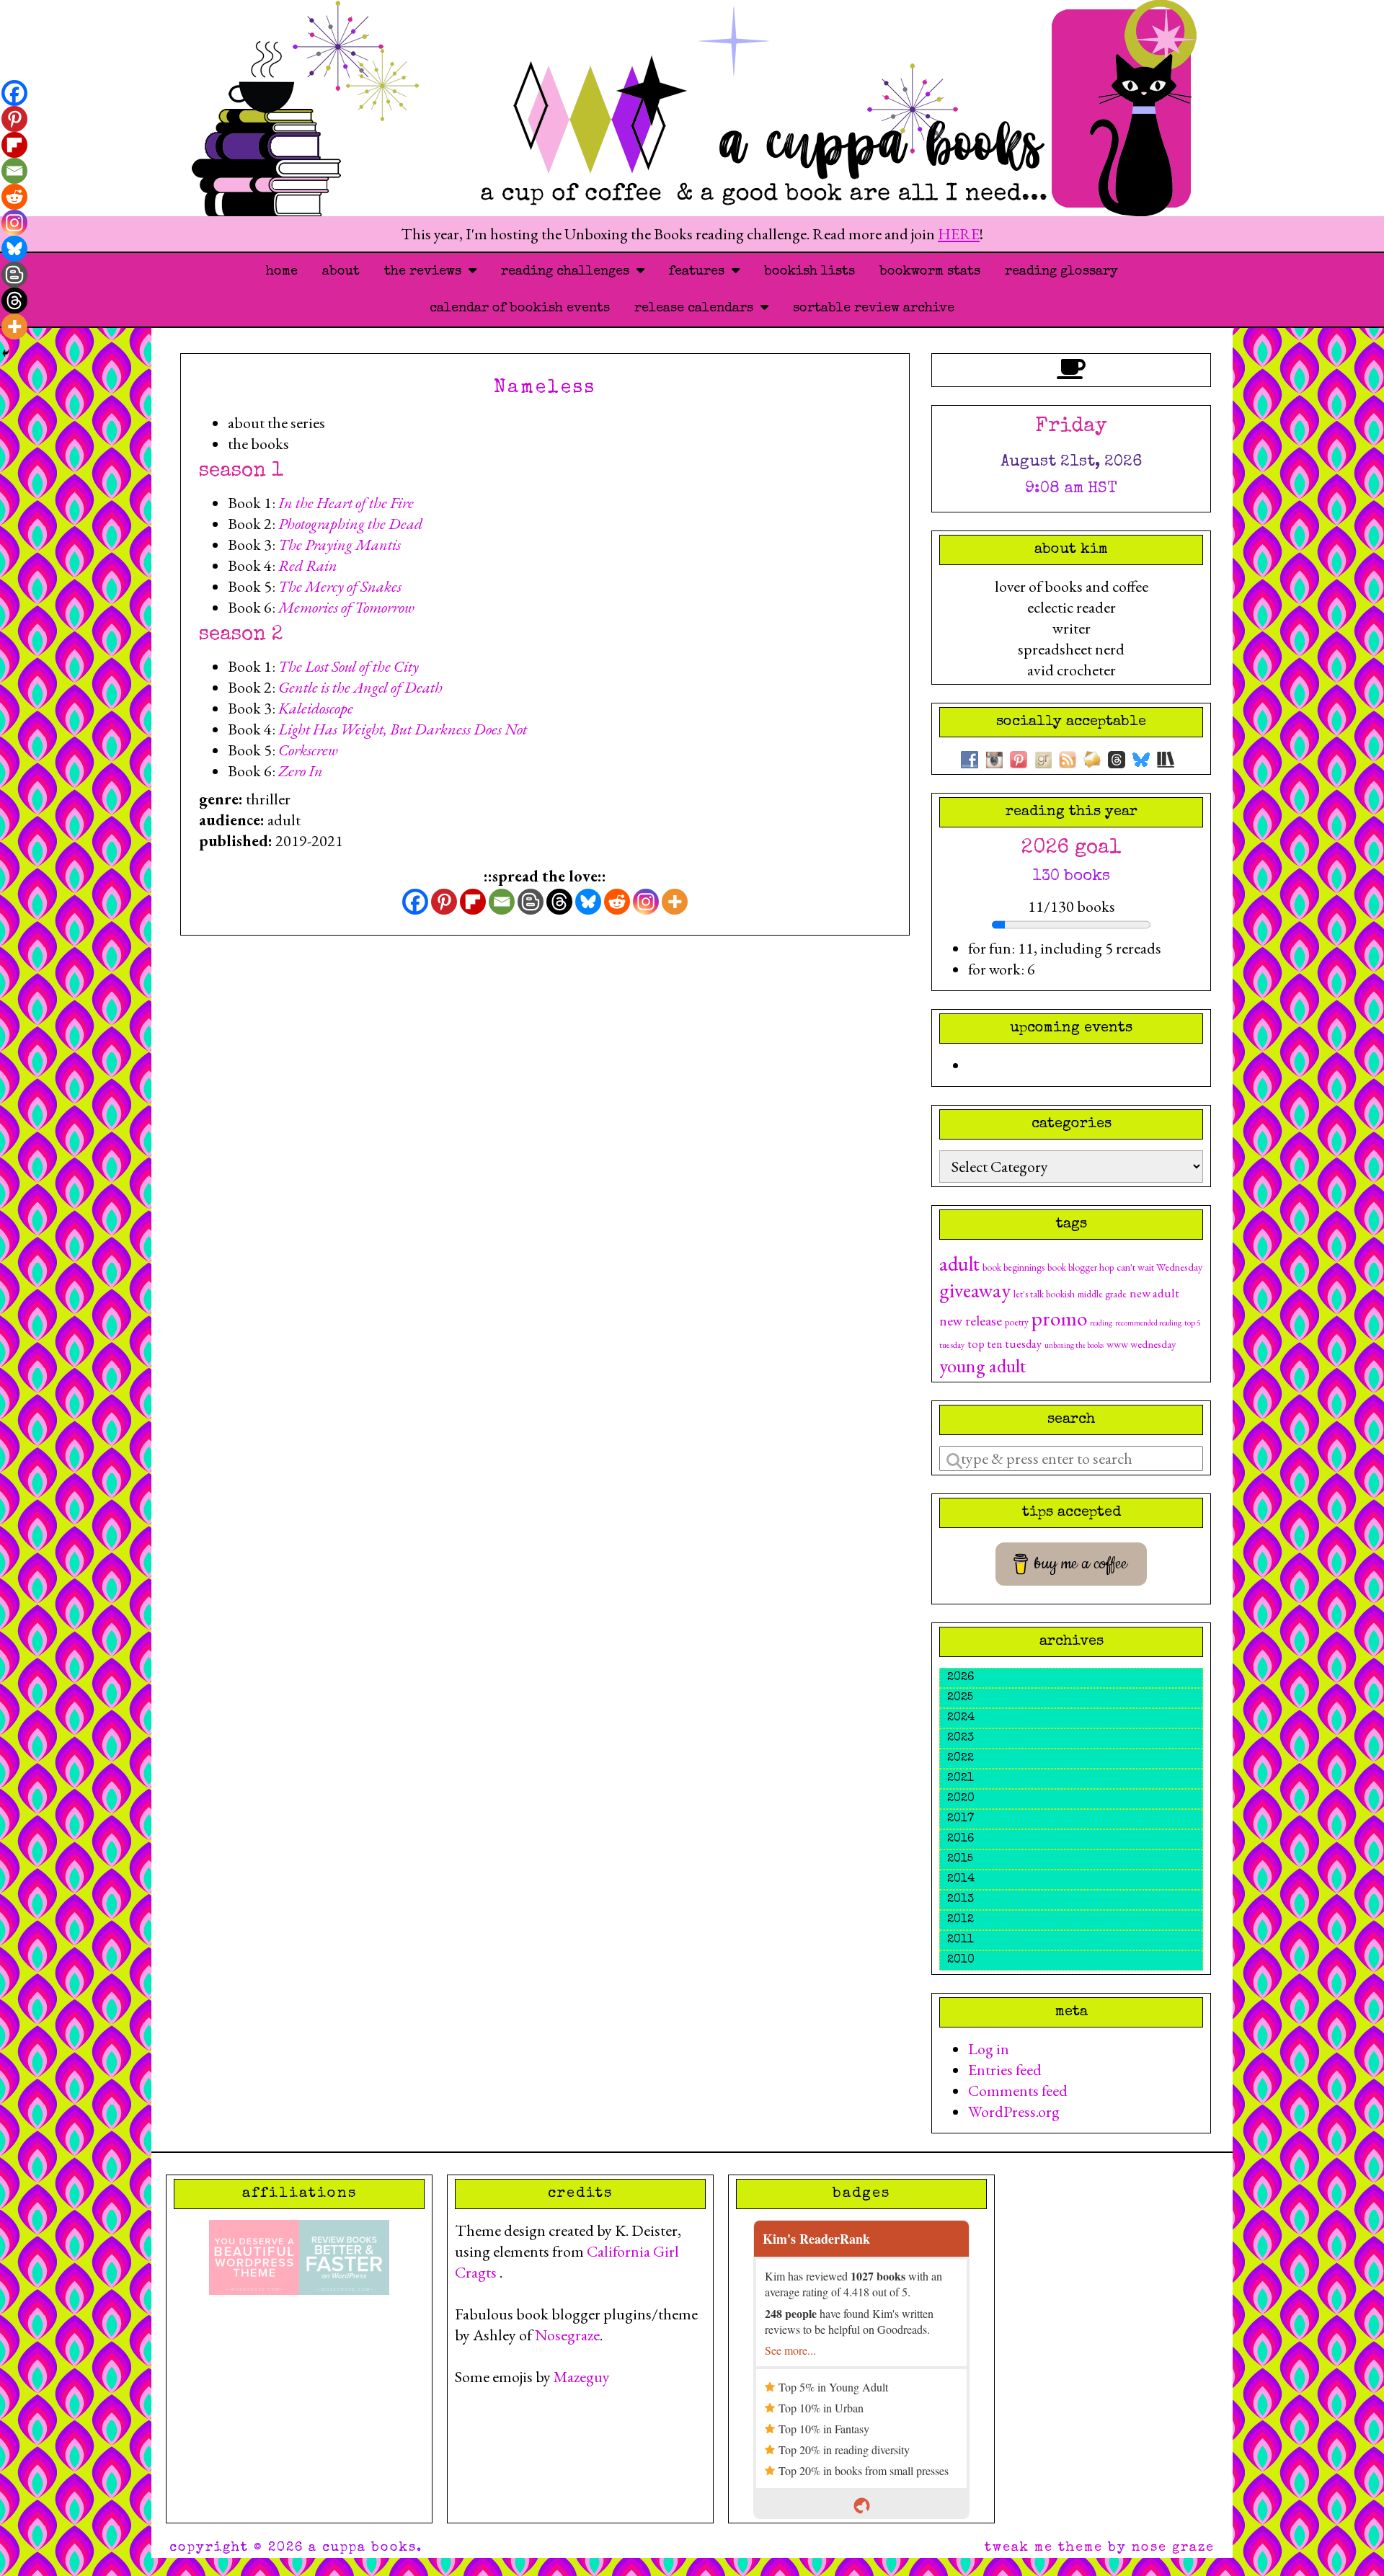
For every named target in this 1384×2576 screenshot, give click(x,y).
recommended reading (1148, 1323)
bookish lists (809, 272)
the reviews (426, 272)
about (341, 272)
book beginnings (1013, 1267)
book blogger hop (1081, 1267)
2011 (961, 1940)
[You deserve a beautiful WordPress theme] (254, 2256)
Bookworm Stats (930, 272)
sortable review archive (874, 308)
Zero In (301, 771)
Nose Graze (1173, 2548)
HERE (959, 234)
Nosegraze (567, 2335)
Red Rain (308, 565)
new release (971, 1320)
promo (1059, 1318)
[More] (675, 902)
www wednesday (1141, 1344)
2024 (961, 1718)
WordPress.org (1014, 2111)
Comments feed (1018, 2091)
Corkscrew (308, 750)
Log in (989, 2049)
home (282, 272)
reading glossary (1061, 272)
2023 (961, 1738)
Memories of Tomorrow (346, 607)
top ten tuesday (1004, 1344)
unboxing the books (1074, 1345)
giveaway (975, 1290)
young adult (982, 1365)
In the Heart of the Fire (346, 503)
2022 (961, 1759)
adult (959, 1263)
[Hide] (6, 353)
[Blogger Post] (531, 902)
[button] (559, 423)
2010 (961, 1960)
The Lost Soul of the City (349, 666)
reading (1101, 1323)
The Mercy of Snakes (340, 586)
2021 (961, 1779)
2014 (961, 1880)
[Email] (502, 902)
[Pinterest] (444, 902)
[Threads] (559, 902)
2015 (960, 1860)
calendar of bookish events (520, 308)
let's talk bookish (1044, 1294)
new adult (1154, 1293)
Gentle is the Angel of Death (360, 687)
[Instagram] (646, 902)
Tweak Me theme (1044, 2548)
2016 (961, 1839)
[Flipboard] (473, 902)
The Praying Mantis (340, 545)
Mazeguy (582, 2377)
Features (700, 272)
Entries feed (1005, 2070)
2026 (961, 1678)
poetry (1017, 1322)
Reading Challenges (569, 272)
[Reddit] (617, 902)
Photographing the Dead (350, 524)
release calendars (697, 308)
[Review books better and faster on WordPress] (344, 2256)
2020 (961, 1799)
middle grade (1102, 1294)
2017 (961, 1819)
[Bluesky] (588, 902)
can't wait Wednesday (1159, 1267)
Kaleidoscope (316, 708)
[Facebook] (415, 902)
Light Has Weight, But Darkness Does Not (403, 729)
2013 (961, 1900)
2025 (960, 1698)
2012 (961, 1920)
